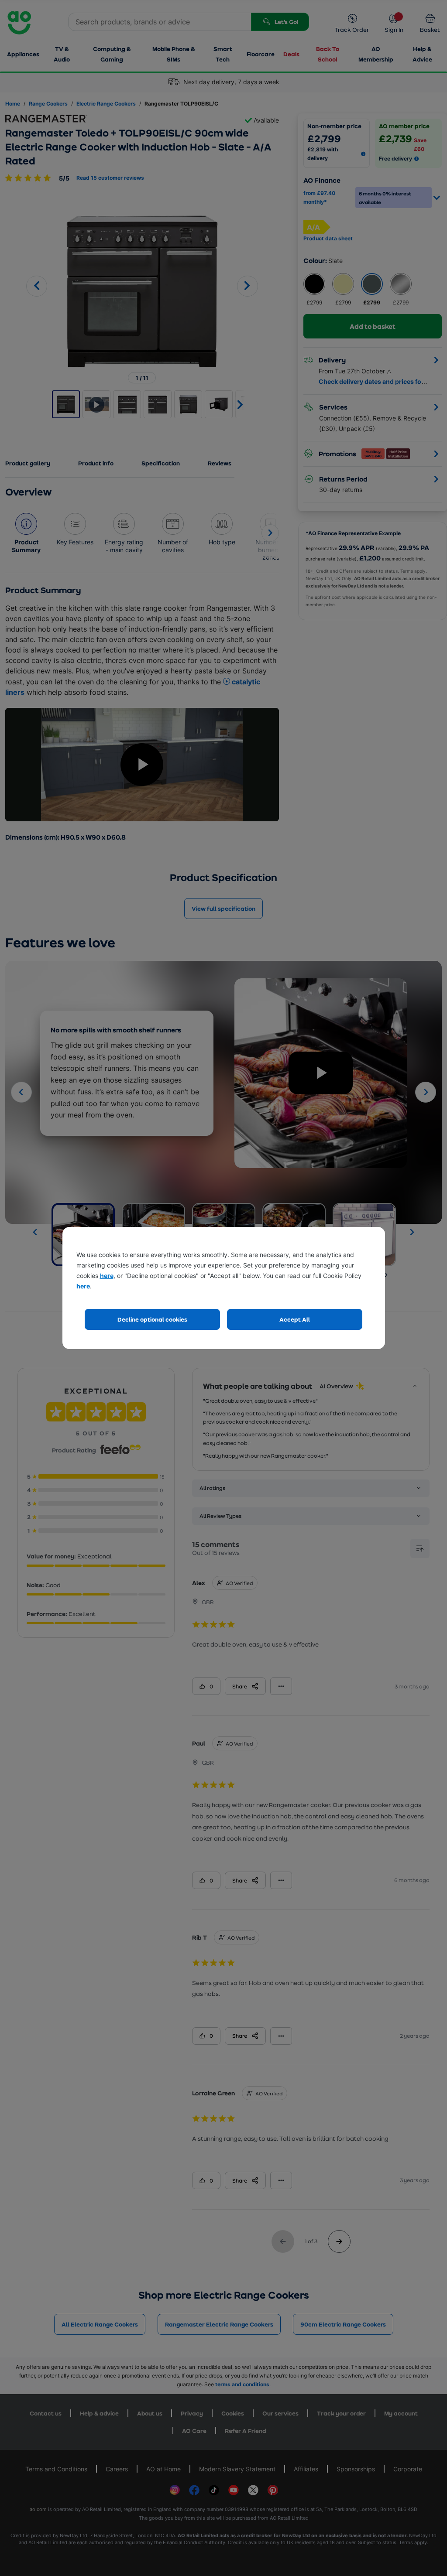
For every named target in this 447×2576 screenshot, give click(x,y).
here (107, 1276)
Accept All (295, 1319)
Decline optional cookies (152, 1319)
